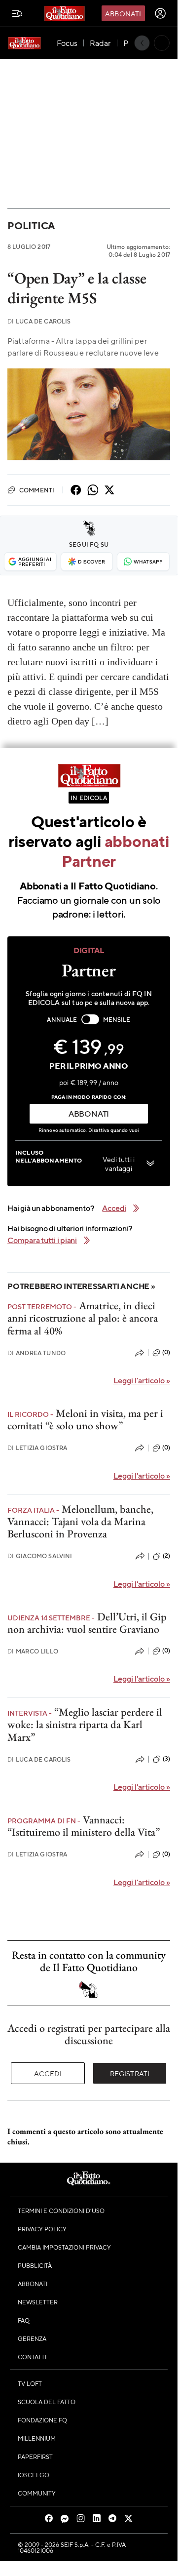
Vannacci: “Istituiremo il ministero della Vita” (84, 1826)
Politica (31, 225)
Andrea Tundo (36, 1353)
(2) (166, 1556)
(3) (166, 1759)
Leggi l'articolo (142, 1380)
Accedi (48, 2073)
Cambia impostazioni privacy (64, 2247)
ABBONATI (89, 1113)
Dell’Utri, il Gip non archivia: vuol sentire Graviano (87, 1623)
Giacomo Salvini (40, 1556)
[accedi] (160, 13)
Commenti (37, 490)
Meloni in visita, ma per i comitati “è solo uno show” (85, 1419)
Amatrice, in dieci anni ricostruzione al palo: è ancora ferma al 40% (83, 1318)
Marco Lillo (33, 1651)
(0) (166, 1352)
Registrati (130, 2073)
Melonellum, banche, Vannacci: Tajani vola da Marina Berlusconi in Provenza (80, 1522)
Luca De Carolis (39, 321)
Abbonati (123, 13)
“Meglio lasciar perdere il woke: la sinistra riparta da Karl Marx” (85, 1725)
